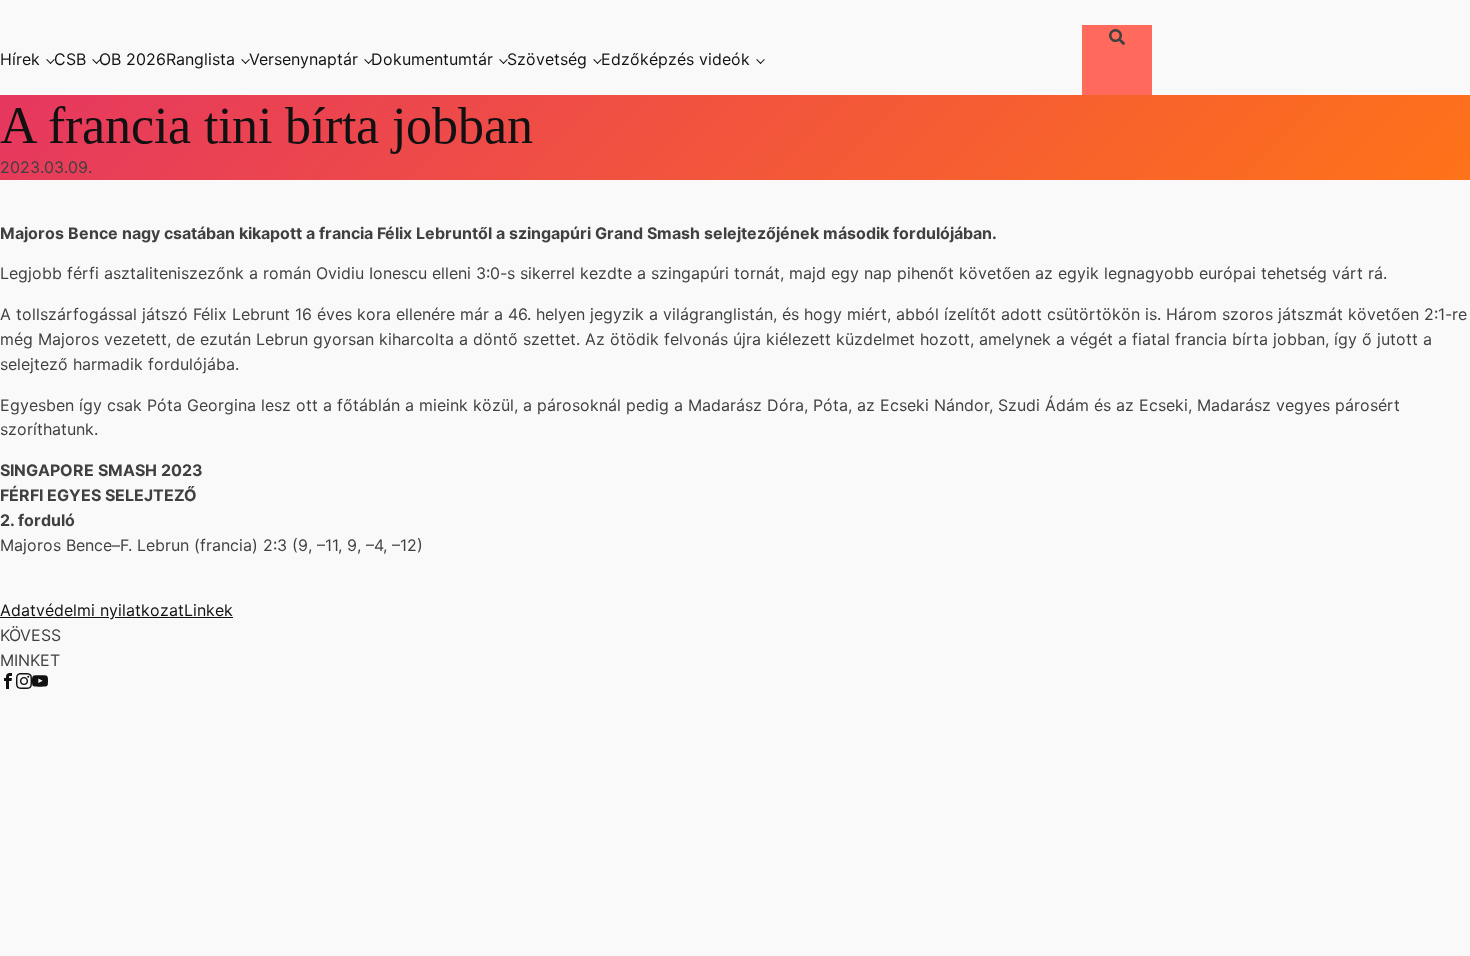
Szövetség (547, 59)
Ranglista (200, 59)
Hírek (20, 59)
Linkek (208, 610)
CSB (70, 59)
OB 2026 (132, 59)
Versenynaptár (303, 59)
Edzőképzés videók (675, 59)
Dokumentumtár (432, 59)
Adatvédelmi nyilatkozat (92, 610)
